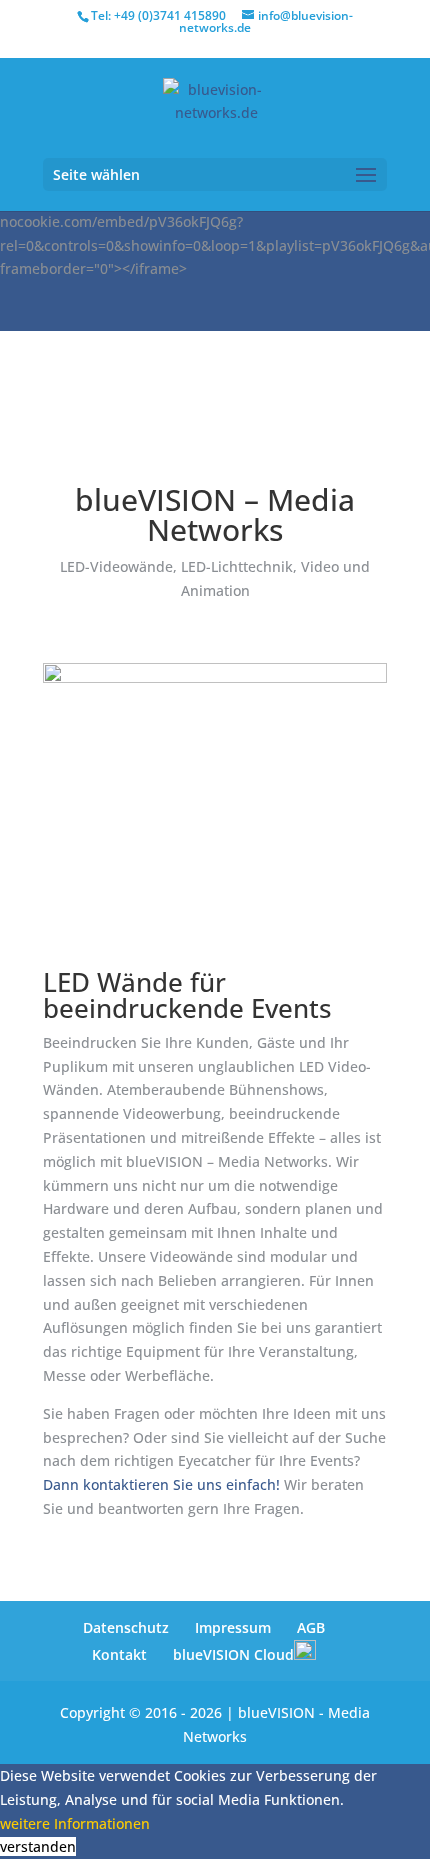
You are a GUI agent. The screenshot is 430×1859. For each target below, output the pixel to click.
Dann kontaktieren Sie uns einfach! (161, 1484)
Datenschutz (126, 1627)
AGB (311, 1627)
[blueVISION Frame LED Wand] (215, 677)
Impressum (233, 1627)
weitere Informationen (75, 1823)
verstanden (38, 1846)
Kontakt (119, 1654)
